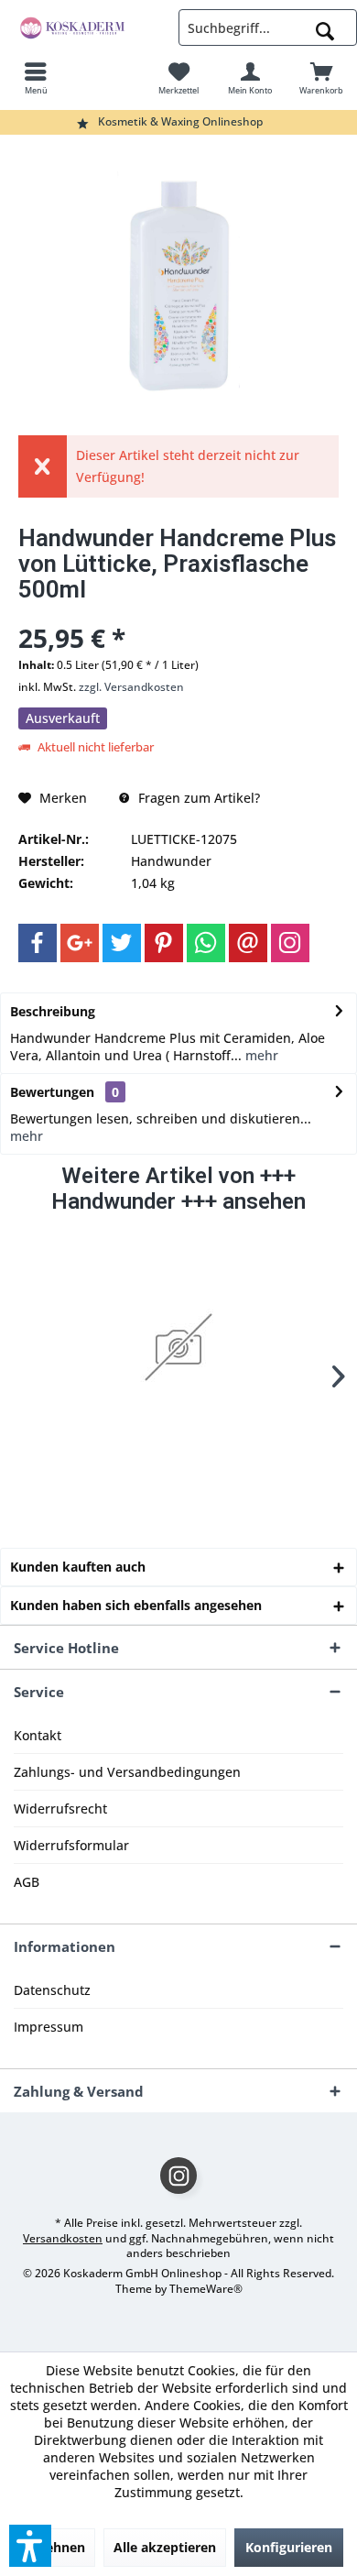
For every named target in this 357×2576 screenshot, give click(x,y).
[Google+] (80, 943)
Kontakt (38, 1735)
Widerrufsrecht (60, 1809)
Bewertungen (52, 1092)
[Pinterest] (164, 943)
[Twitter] (122, 943)
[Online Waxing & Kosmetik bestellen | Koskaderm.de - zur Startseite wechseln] (89, 27)
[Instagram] (290, 943)
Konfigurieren (289, 2547)
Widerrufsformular (71, 1845)
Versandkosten (63, 2238)
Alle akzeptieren (165, 2547)
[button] (30, 2546)
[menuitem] (36, 78)
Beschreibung (53, 1011)
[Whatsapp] (206, 943)
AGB (27, 1882)
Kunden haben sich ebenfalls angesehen (136, 1605)
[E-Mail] (248, 943)
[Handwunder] (178, 1347)
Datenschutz (52, 1990)
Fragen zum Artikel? (197, 798)
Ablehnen (55, 2547)
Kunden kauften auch (78, 1567)
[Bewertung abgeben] (178, 614)
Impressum (49, 2027)
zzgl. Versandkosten (131, 687)
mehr (260, 1055)
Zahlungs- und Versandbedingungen (127, 1772)
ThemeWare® (206, 2289)
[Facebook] (38, 943)
